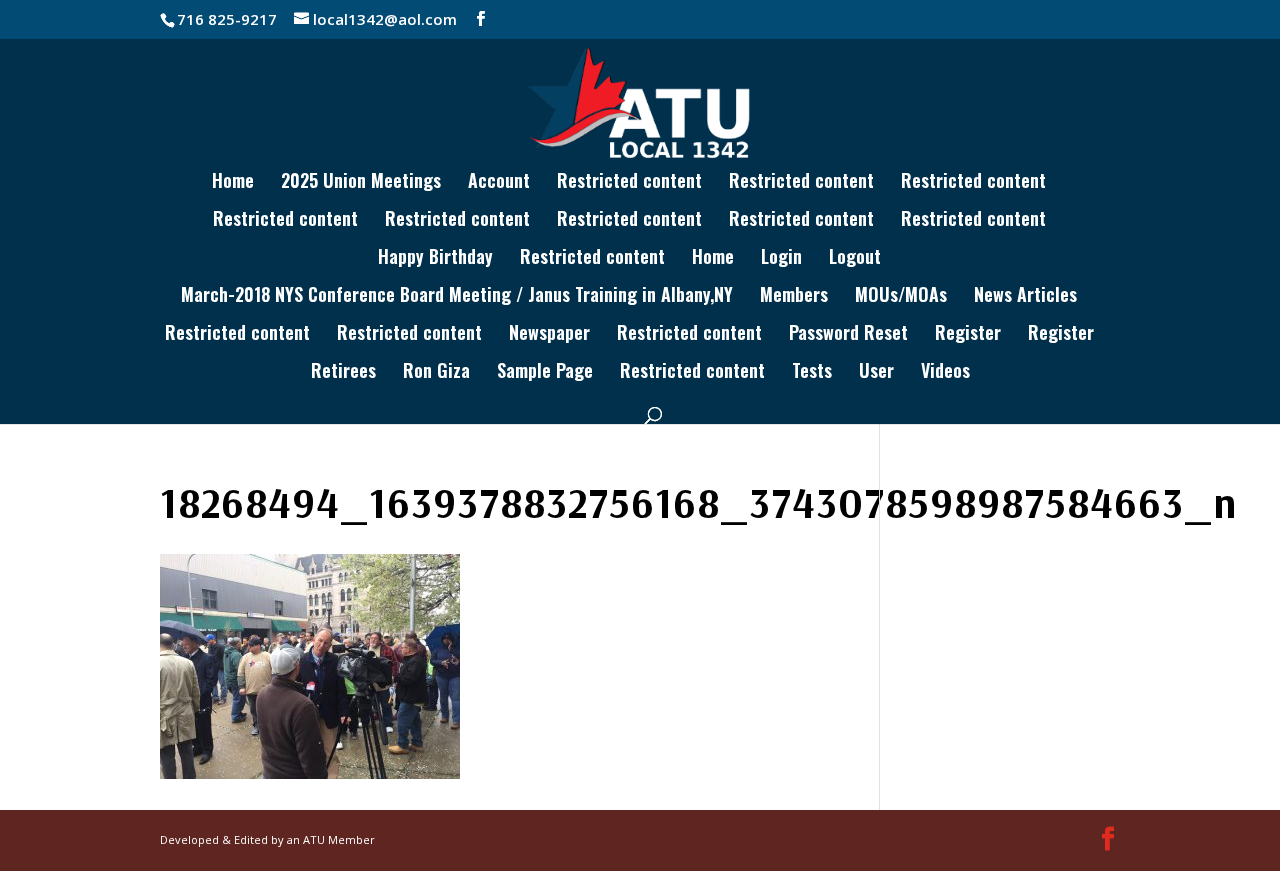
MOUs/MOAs (901, 297)
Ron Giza (436, 373)
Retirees (343, 373)
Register (968, 335)
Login (781, 259)
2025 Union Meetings (361, 183)
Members (794, 297)
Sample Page (545, 373)
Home (233, 183)
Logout (855, 259)
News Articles (1025, 297)
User (876, 373)
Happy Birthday (435, 259)
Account (499, 183)
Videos (945, 373)
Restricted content (629, 183)
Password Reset (848, 335)
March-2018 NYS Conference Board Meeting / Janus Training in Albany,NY (457, 297)
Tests (812, 373)
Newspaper (549, 335)
